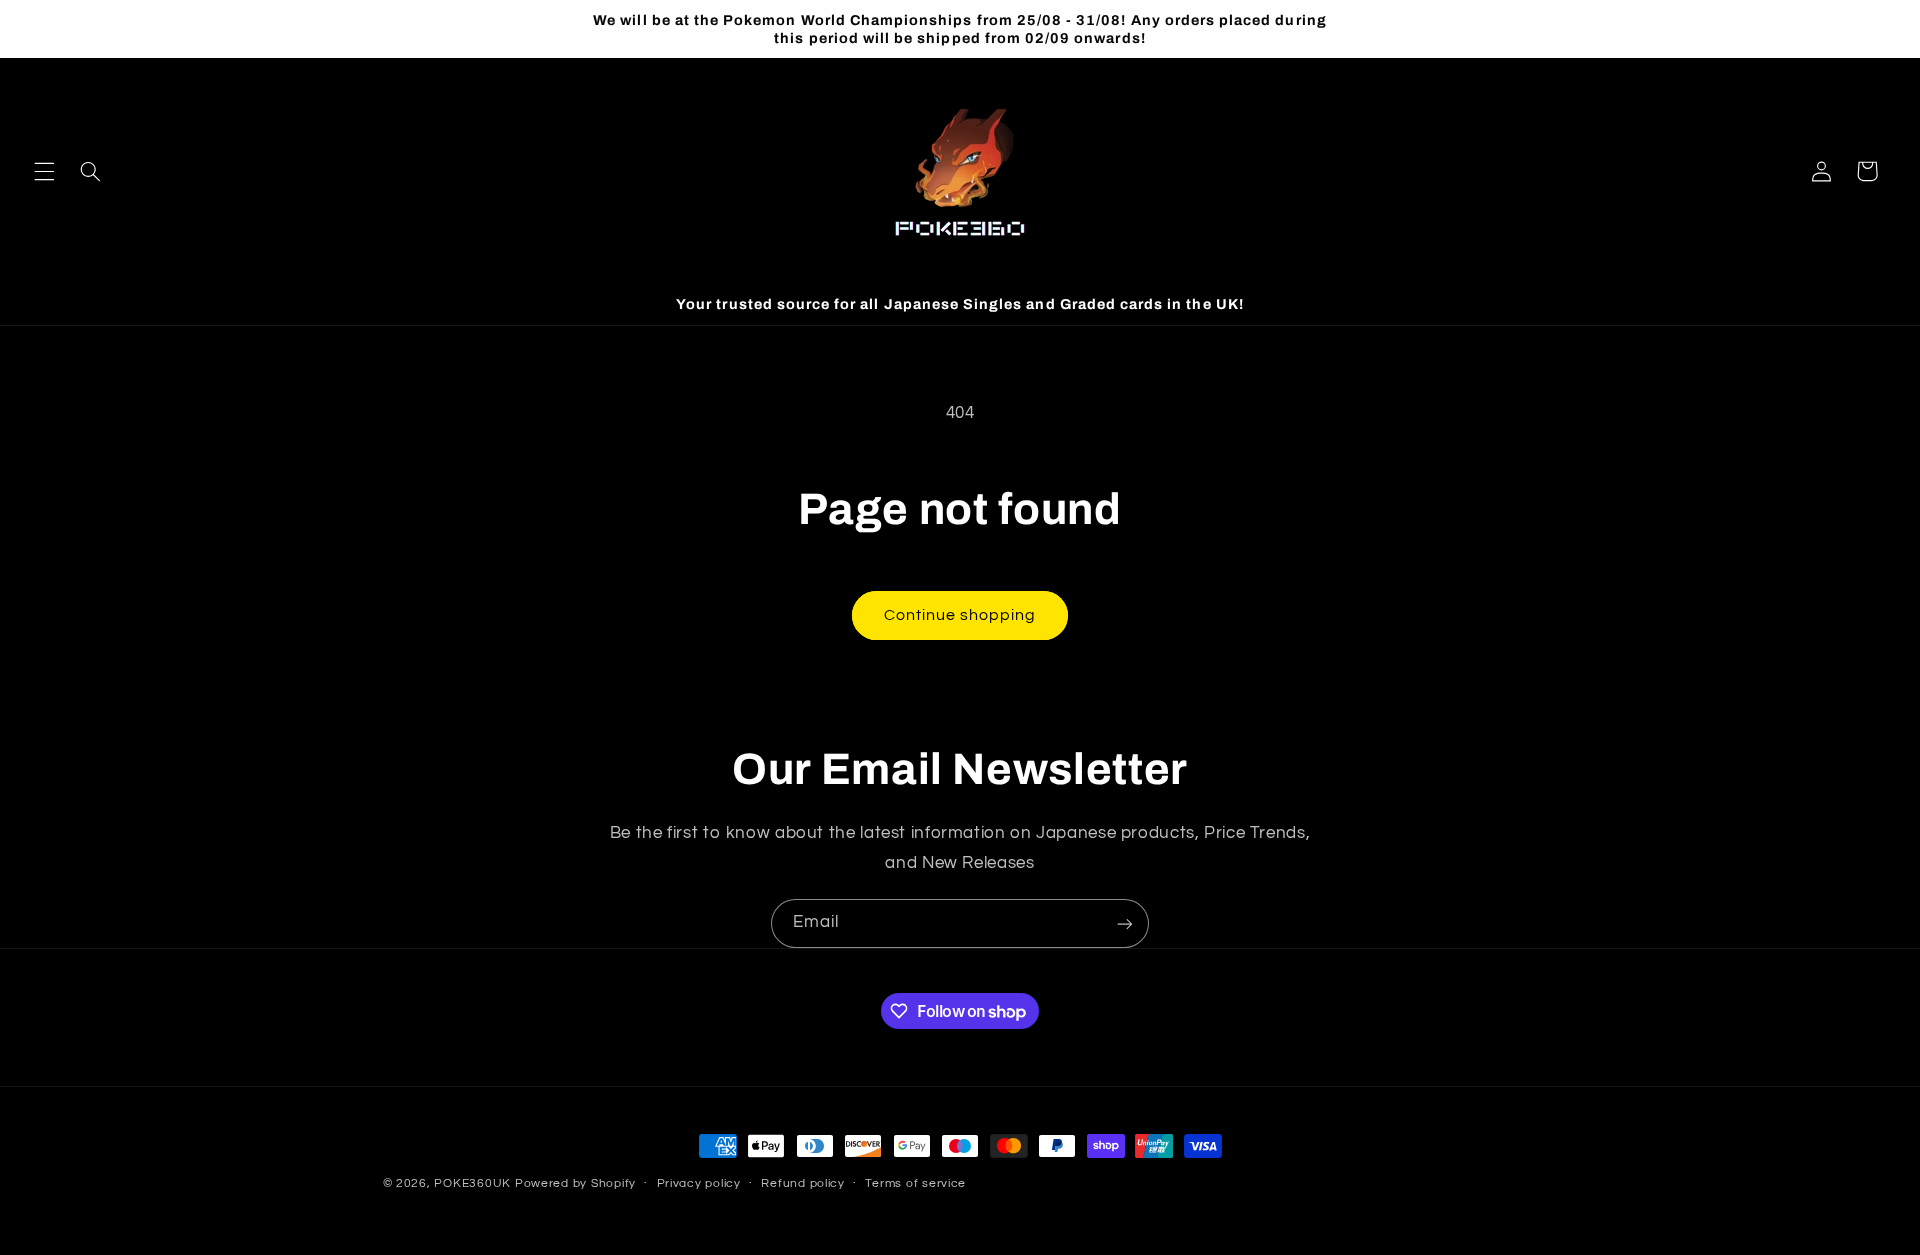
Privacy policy (699, 1184)
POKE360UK (472, 1183)
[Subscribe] (1125, 923)
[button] (44, 171)
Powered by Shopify (575, 1183)
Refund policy (803, 1184)
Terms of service (915, 1184)
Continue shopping (960, 615)
